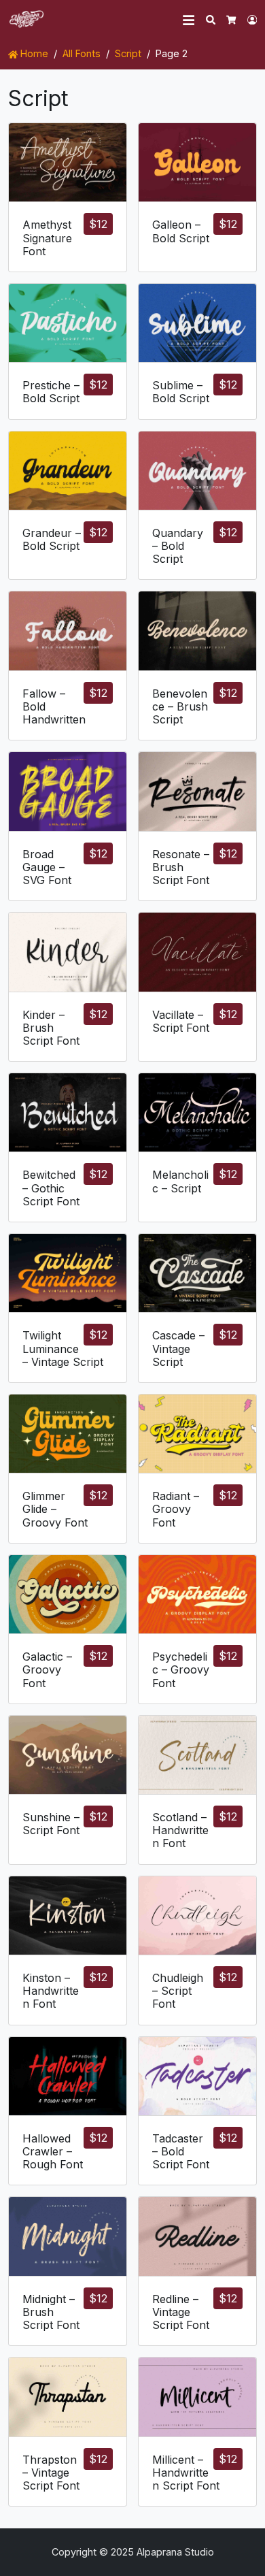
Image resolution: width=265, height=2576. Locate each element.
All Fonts (82, 53)
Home (33, 53)
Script (128, 53)
